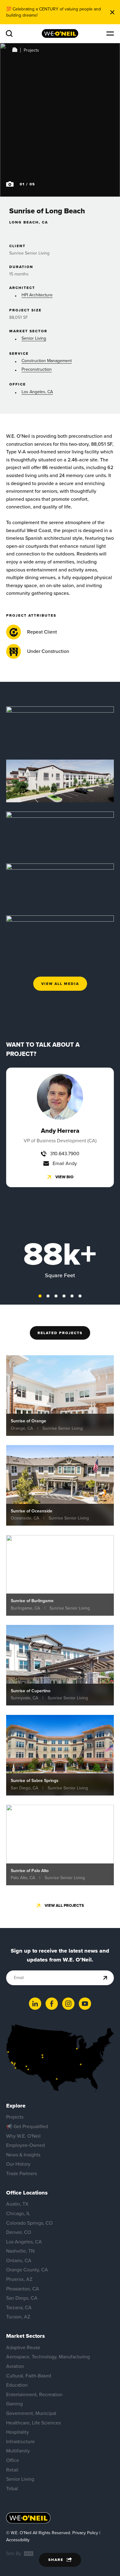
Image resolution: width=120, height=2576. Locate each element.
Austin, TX (17, 2204)
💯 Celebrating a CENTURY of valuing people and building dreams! (54, 12)
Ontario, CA (19, 2260)
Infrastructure (20, 2442)
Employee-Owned (26, 2145)
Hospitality (18, 2432)
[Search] (9, 34)
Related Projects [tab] (60, 1333)
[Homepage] (60, 34)
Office (13, 2460)
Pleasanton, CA (23, 2289)
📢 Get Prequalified (27, 2126)
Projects (31, 50)
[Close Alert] (112, 12)
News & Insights (23, 2155)
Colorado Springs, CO (29, 2223)
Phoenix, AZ (19, 2279)
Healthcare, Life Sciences (33, 2423)
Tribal (12, 2489)
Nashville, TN (20, 2251)
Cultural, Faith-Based (29, 2376)
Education (17, 2385)
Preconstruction (37, 369)
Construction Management (47, 361)
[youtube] (85, 2004)
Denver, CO (19, 2232)
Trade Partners (22, 2173)
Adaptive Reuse (23, 2347)
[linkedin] (35, 2004)
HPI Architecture (37, 295)
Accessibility (18, 2540)
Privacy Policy (85, 2533)
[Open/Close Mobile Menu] (110, 34)
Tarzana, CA (19, 2307)
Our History (18, 2164)
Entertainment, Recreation (34, 2394)
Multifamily (18, 2451)
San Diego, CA (22, 2298)
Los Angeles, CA (37, 392)
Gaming (14, 2404)
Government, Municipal (31, 2413)
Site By (14, 2553)
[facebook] (52, 2004)
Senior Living (34, 338)
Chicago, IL (18, 2213)
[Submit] (105, 1978)
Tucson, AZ (18, 2317)
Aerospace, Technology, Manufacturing (48, 2357)
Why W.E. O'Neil (23, 2136)
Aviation (15, 2366)
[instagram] (68, 2004)
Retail (12, 2470)
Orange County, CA (27, 2270)
